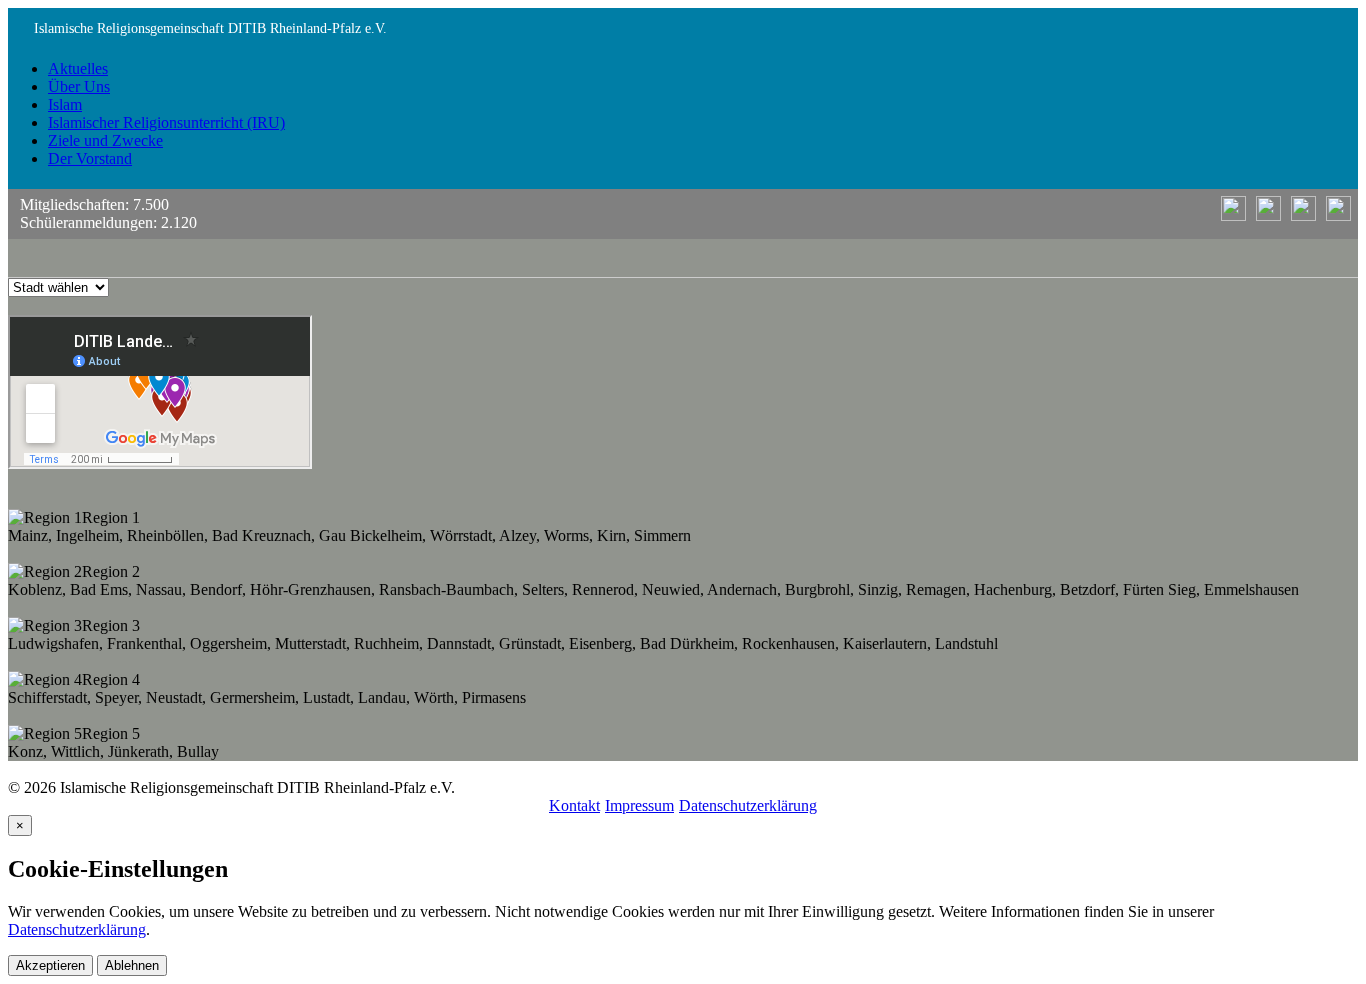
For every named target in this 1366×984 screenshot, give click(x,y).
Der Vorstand (90, 158)
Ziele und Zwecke (105, 140)
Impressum (639, 805)
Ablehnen (132, 965)
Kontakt (574, 805)
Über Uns (79, 86)
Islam (65, 104)
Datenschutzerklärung (748, 805)
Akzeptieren (50, 965)
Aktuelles (78, 68)
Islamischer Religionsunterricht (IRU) (166, 122)
